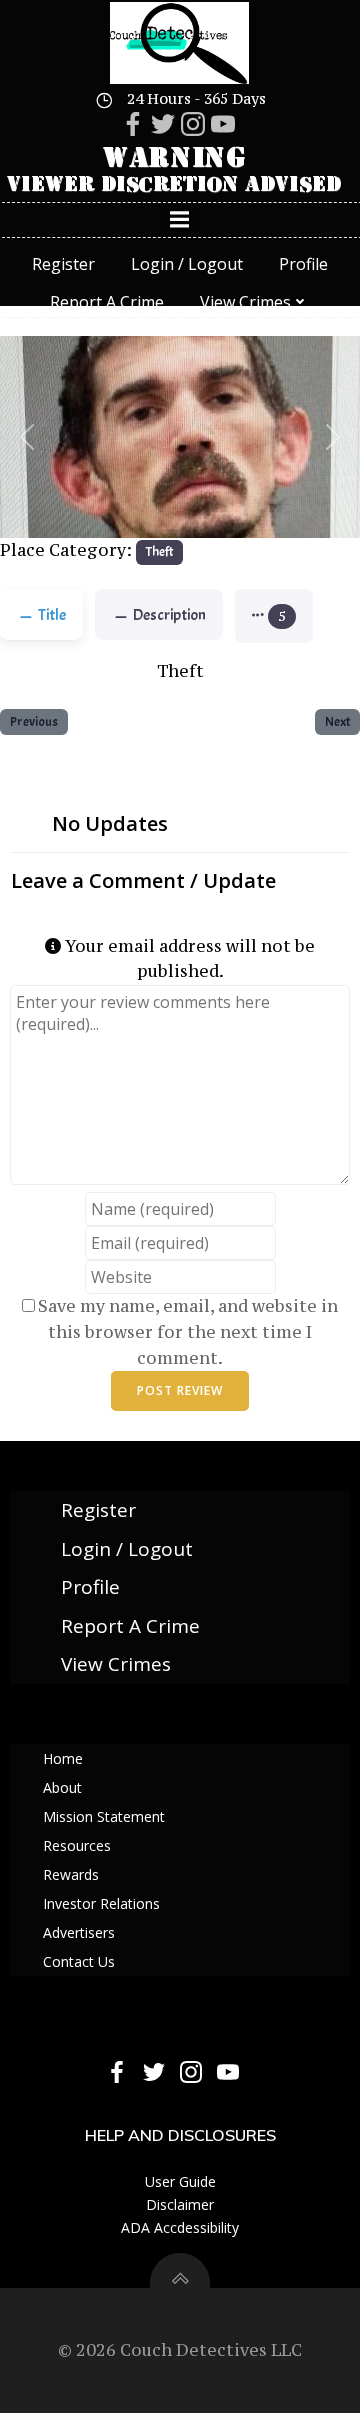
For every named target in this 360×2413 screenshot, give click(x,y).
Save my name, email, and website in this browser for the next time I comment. (188, 1331)
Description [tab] (169, 615)
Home (63, 1758)
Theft (159, 551)
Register (63, 264)
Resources (77, 1845)
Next (337, 721)
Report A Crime (107, 302)
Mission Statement (104, 1816)
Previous (34, 721)
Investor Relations (101, 1903)
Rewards (71, 1874)
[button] (27, 437)
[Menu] (180, 220)
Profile (303, 264)
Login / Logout (187, 264)
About (62, 1787)
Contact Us (79, 1961)
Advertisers (79, 1932)
